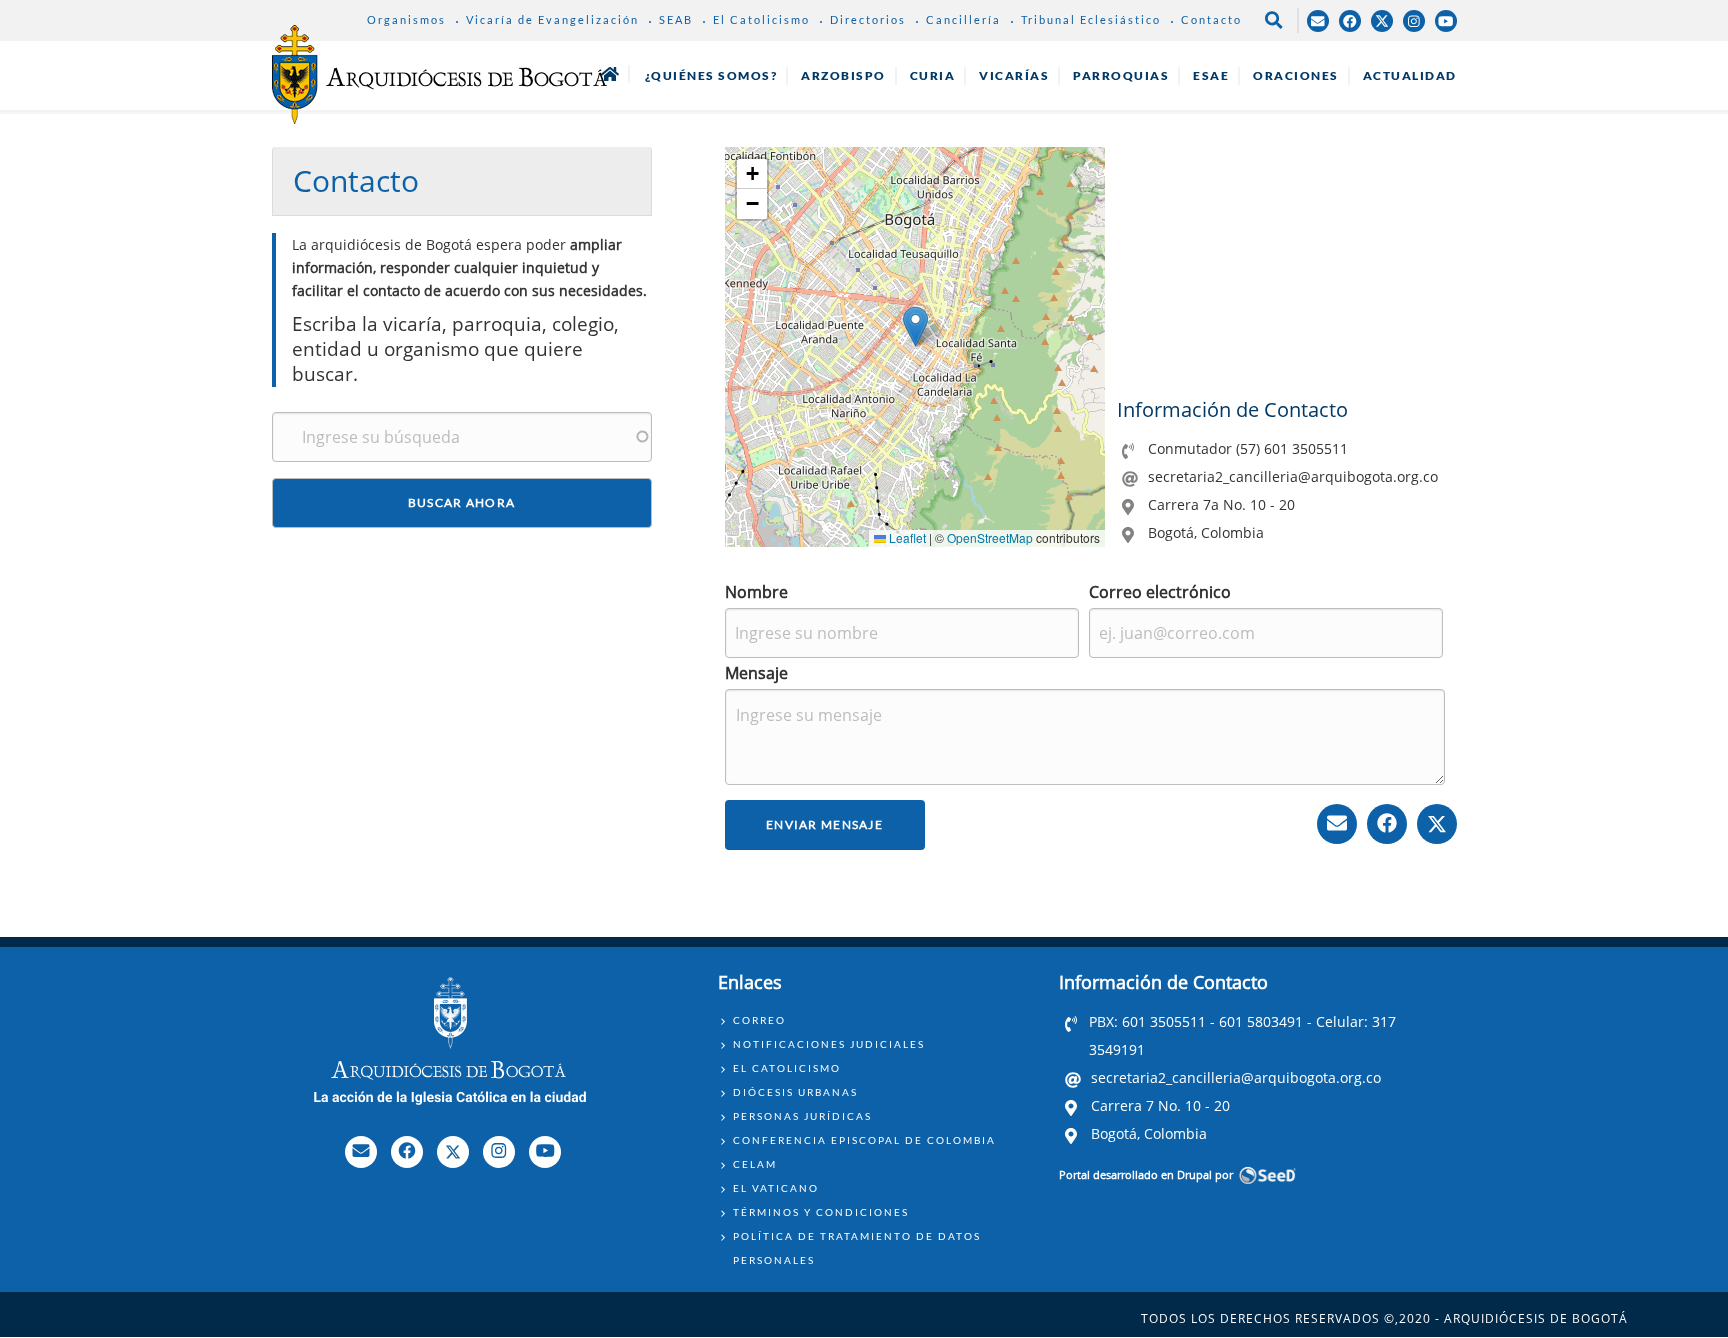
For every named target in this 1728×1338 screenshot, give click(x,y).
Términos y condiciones (821, 1212)
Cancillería (963, 19)
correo (759, 1020)
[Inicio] (439, 74)
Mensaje (756, 673)
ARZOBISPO (843, 75)
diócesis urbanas (795, 1092)
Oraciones (1296, 75)
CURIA (933, 75)
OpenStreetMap (990, 537)
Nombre (756, 592)
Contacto (1211, 19)
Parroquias (1121, 75)
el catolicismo (787, 1068)
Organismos (406, 19)
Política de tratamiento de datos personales (857, 1248)
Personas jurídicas (802, 1116)
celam (755, 1164)
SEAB (676, 19)
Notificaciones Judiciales (829, 1044)
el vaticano (776, 1188)
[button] (915, 326)
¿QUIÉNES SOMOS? (711, 75)
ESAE (1211, 75)
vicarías (1014, 75)
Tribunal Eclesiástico (1091, 19)
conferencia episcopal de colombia (864, 1140)
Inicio (610, 74)
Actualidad (1410, 75)
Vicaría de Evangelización (552, 19)
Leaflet (906, 537)
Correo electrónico (1160, 592)
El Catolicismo (761, 19)
